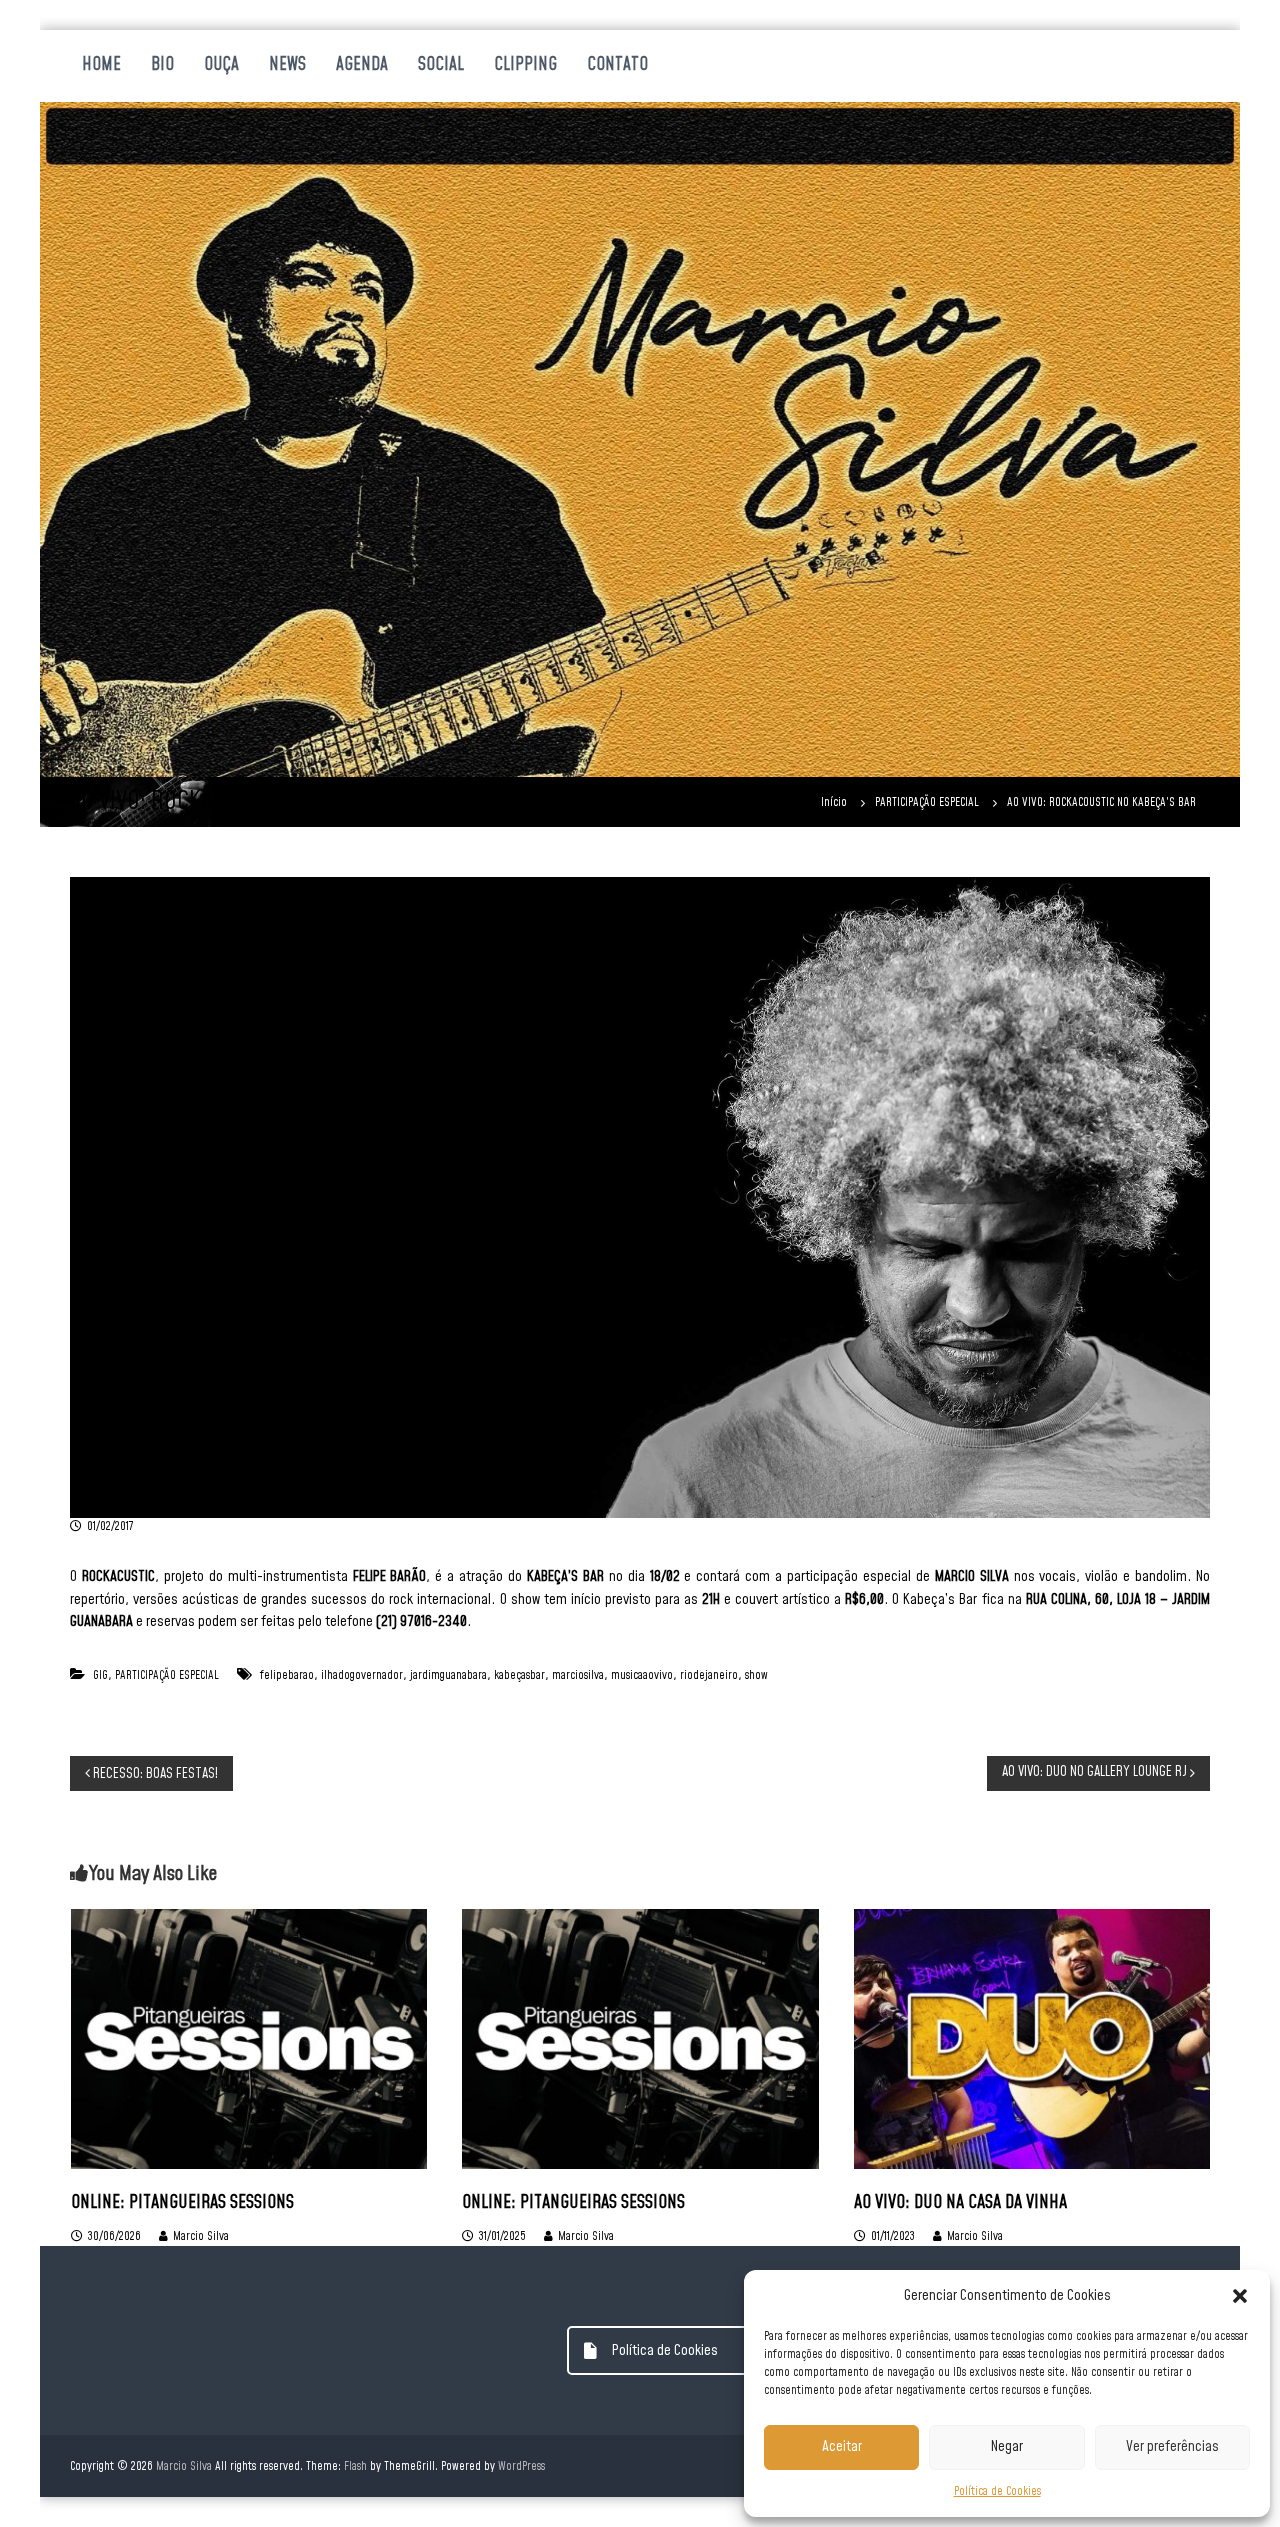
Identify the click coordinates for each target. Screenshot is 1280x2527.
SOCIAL (441, 65)
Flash (355, 2466)
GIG (100, 1675)
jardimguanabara (448, 1675)
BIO (162, 65)
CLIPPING (525, 65)
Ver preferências (1172, 2446)
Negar (1007, 2446)
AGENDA (362, 65)
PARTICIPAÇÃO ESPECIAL (927, 802)
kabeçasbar (519, 1675)
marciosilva (578, 1675)
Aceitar (842, 2446)
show (756, 1675)
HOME (101, 65)
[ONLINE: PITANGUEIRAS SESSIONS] (249, 2038)
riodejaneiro (709, 1675)
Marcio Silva (201, 2236)
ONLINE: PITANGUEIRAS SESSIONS (182, 2202)
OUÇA (221, 65)
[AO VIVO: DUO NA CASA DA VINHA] (1032, 2038)
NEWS (287, 65)
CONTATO (617, 65)
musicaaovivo (642, 1675)
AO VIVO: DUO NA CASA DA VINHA (960, 2202)
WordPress (521, 2466)
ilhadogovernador (362, 1675)
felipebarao (287, 1675)
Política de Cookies (997, 2491)
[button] (1240, 2296)
